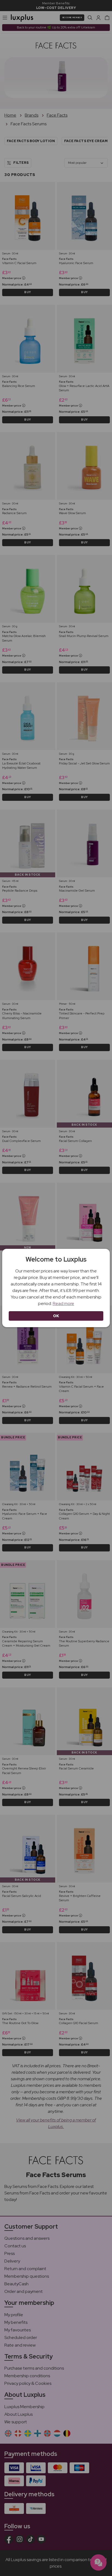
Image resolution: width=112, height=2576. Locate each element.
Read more (63, 1303)
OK (56, 1316)
